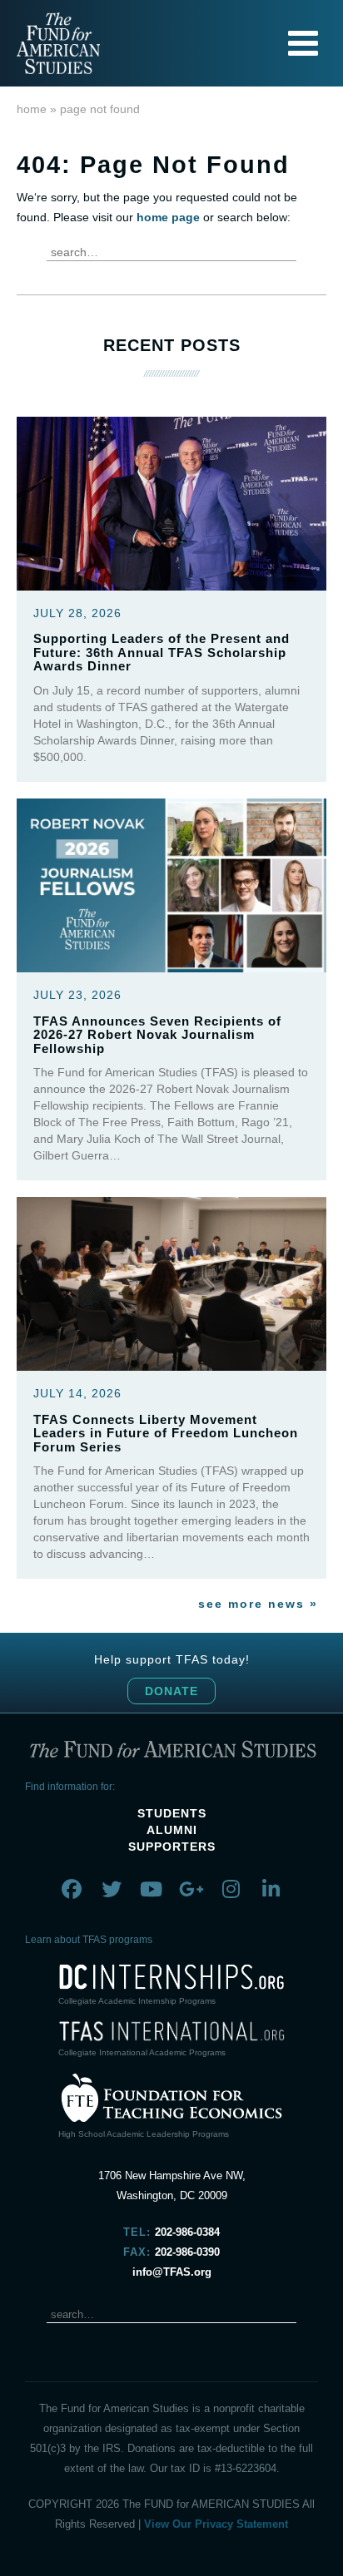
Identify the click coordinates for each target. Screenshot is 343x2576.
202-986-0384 (187, 2232)
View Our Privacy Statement (216, 2524)
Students (172, 1813)
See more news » (258, 1604)
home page (168, 217)
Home (32, 109)
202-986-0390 (187, 2252)
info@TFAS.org (172, 2272)
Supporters (172, 1847)
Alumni (172, 1830)
